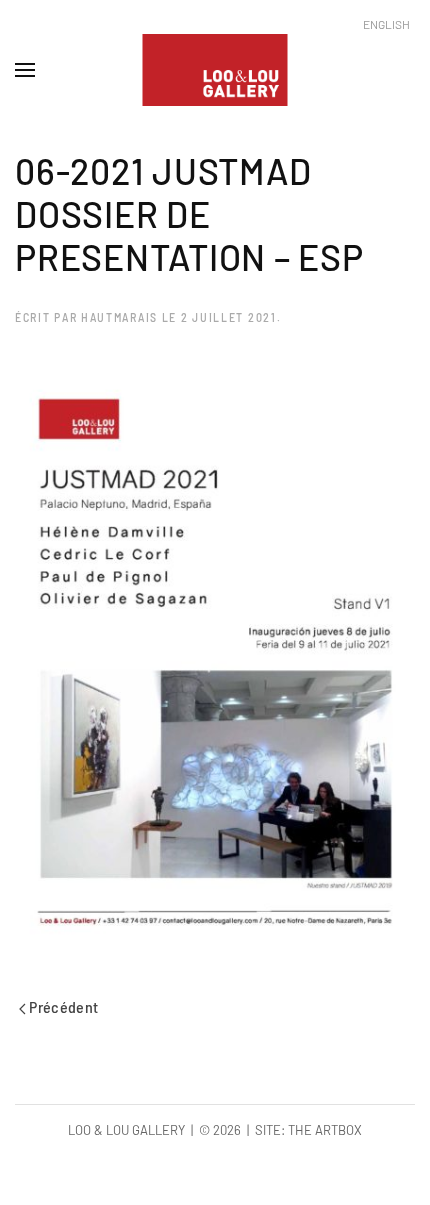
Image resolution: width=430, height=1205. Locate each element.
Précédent (62, 1006)
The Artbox (325, 1130)
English (386, 24)
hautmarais (119, 317)
